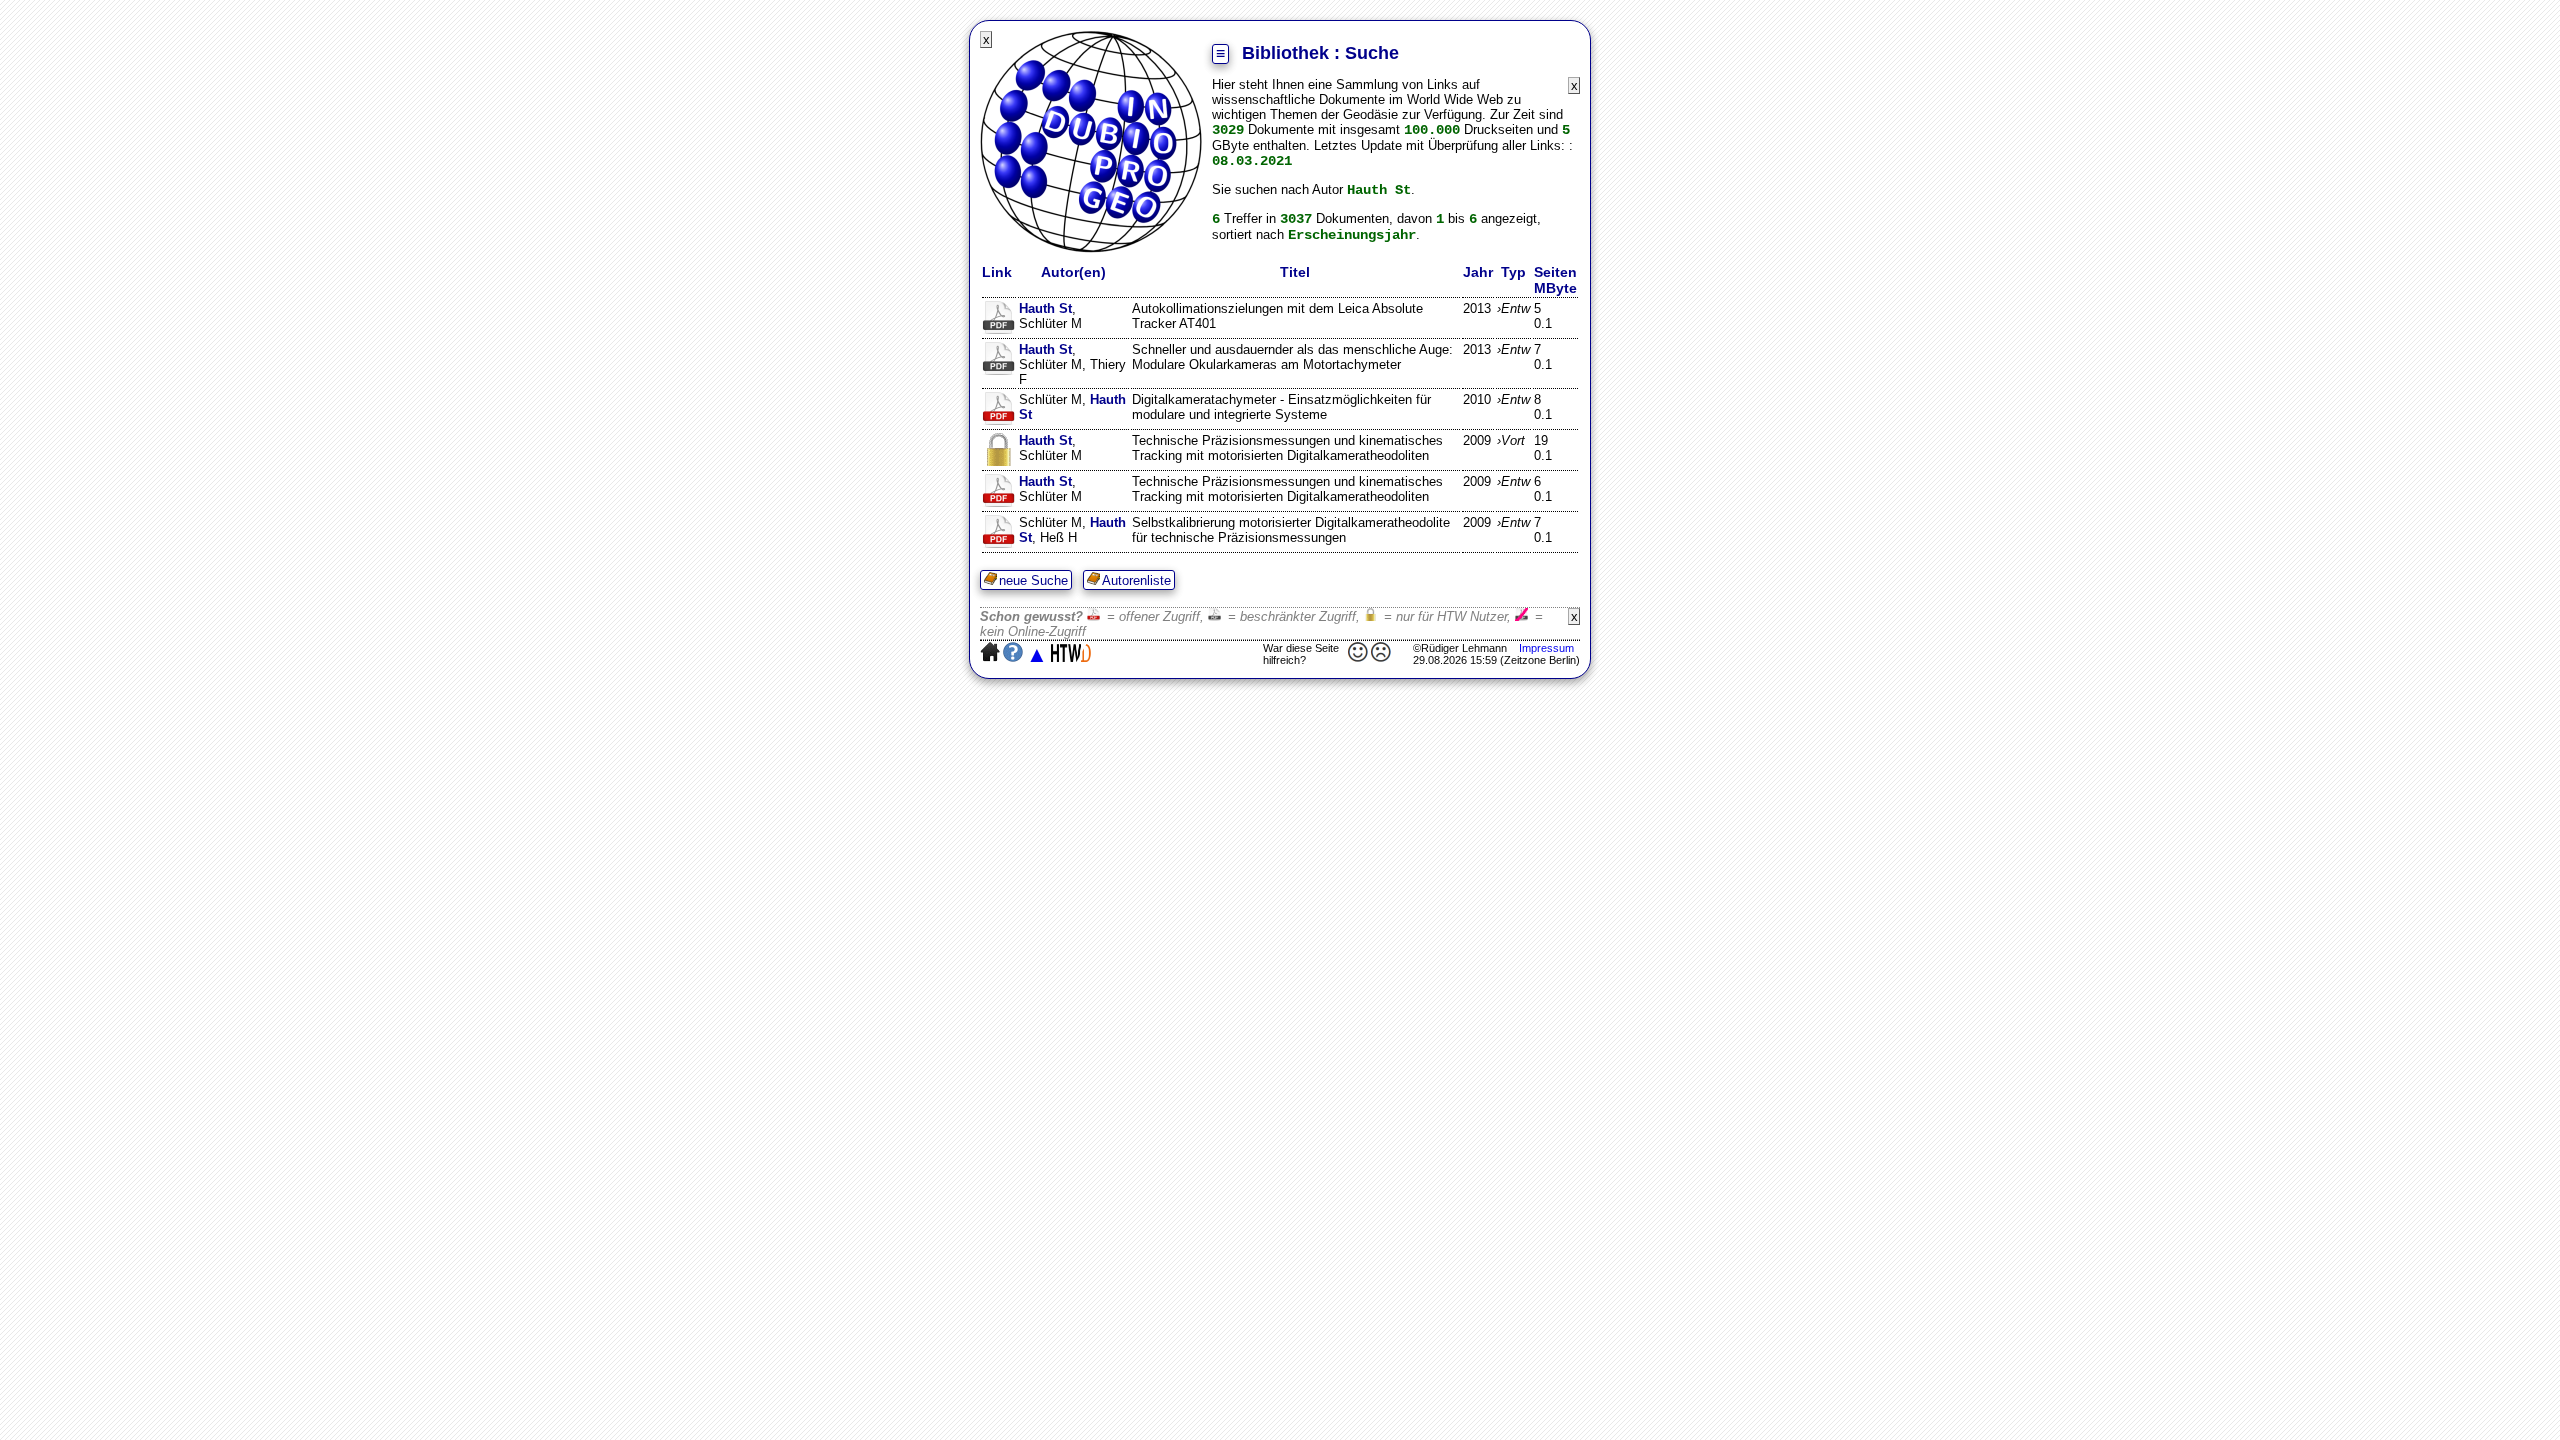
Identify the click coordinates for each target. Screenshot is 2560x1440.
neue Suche (1033, 580)
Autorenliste (1136, 580)
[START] (1091, 248)
